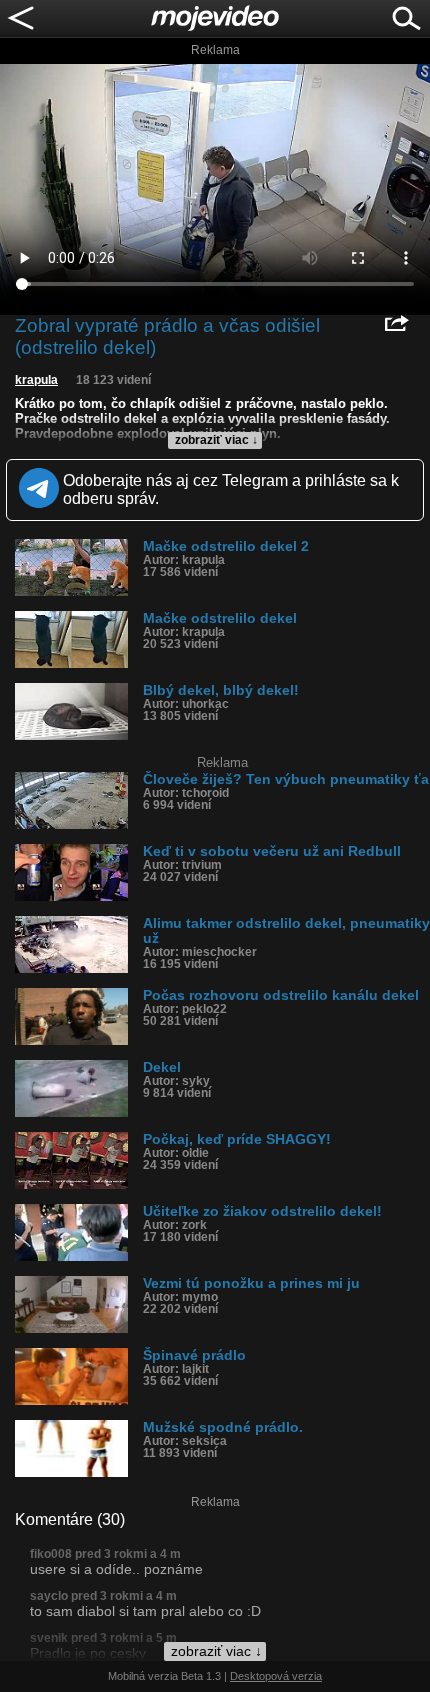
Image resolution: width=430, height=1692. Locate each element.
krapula (36, 380)
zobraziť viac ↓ (216, 440)
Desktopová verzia (276, 1676)
